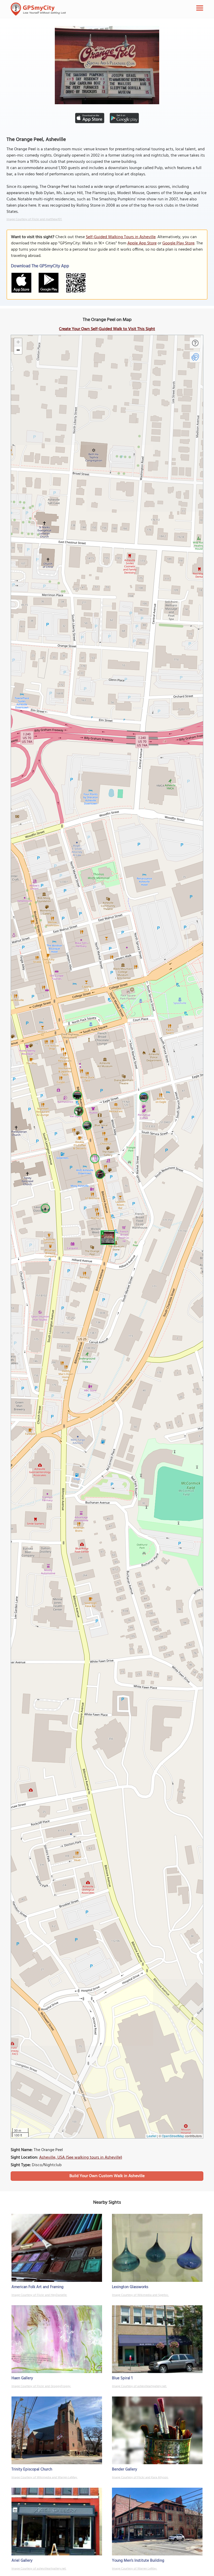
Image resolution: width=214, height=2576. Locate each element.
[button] (107, 1237)
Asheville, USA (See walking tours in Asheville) (81, 2158)
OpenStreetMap (173, 2136)
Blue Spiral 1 (122, 2378)
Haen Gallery (22, 2378)
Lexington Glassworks (130, 2287)
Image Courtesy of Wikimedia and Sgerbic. (140, 2295)
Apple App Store (142, 243)
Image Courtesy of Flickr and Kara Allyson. (140, 2478)
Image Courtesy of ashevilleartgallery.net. (139, 2386)
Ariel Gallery (22, 2561)
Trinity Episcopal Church (32, 2469)
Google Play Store (178, 243)
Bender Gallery (124, 2469)
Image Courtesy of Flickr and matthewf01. (34, 219)
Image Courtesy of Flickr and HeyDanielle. (39, 2295)
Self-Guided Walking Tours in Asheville (121, 237)
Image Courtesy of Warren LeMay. (135, 2569)
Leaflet (151, 2136)
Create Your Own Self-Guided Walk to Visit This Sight (107, 329)
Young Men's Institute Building (138, 2561)
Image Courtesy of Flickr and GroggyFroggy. (41, 2386)
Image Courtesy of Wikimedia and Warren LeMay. (44, 2478)
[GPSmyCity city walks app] (38, 9)
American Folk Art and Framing (37, 2287)
